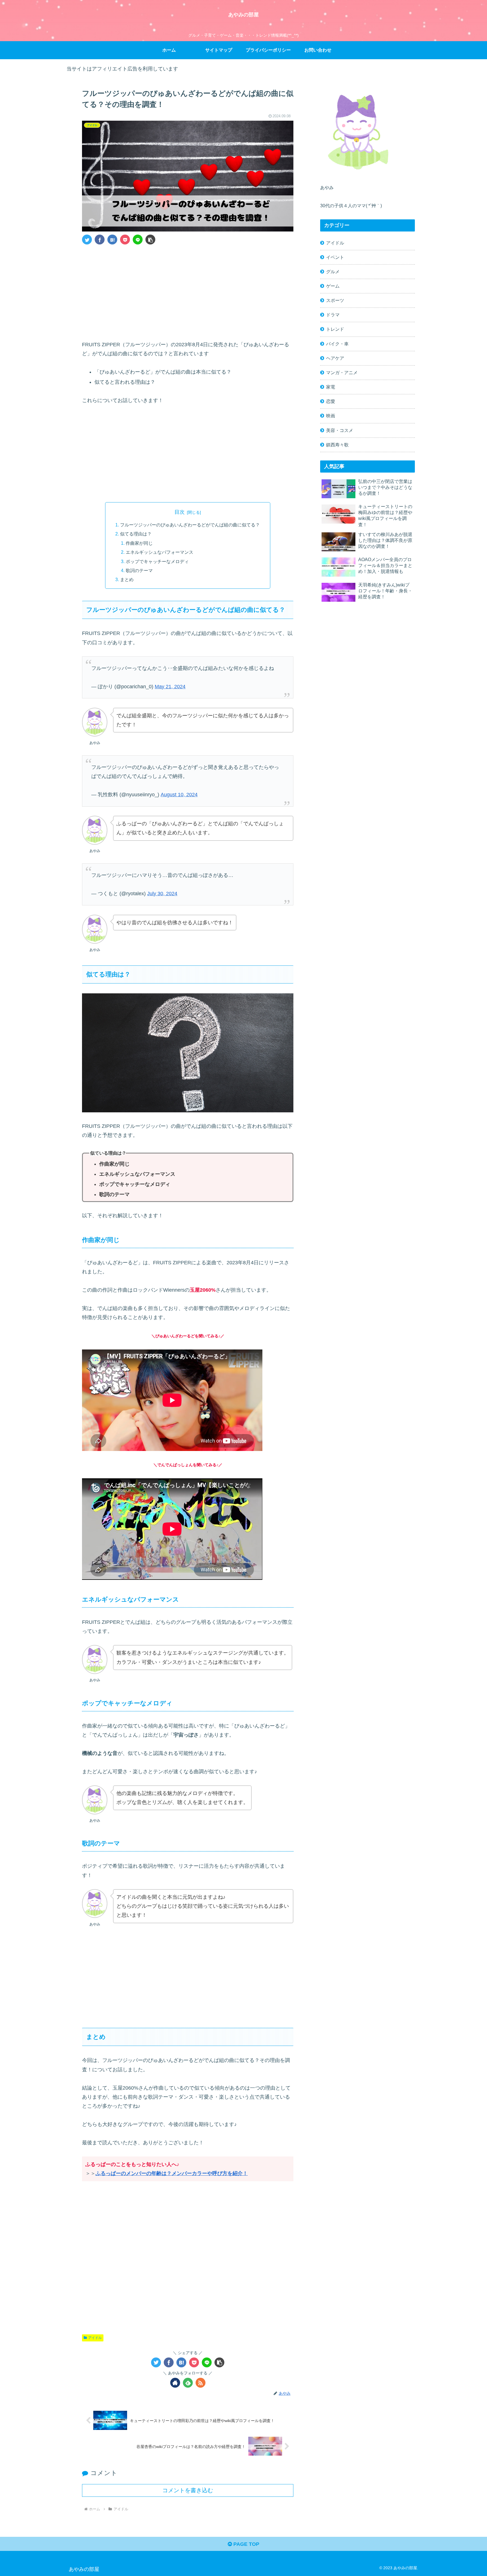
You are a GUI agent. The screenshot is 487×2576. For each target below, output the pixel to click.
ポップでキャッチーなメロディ (157, 561)
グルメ (333, 272)
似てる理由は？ (136, 534)
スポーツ (335, 300)
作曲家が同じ (139, 543)
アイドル (95, 2338)
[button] (150, 240)
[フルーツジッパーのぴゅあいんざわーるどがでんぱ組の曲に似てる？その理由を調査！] (112, 240)
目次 (180, 512)
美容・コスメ (340, 430)
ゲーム (333, 286)
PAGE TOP (246, 2544)
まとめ (127, 579)
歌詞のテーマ (139, 570)
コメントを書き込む (188, 2490)
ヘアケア (335, 358)
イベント (335, 257)
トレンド (335, 329)
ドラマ (333, 315)
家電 (331, 387)
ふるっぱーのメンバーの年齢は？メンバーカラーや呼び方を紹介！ (172, 2173)
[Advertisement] (188, 291)
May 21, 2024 (170, 687)
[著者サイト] (175, 2383)
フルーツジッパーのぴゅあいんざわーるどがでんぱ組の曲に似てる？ (190, 525)
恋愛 (331, 401)
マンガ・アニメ (342, 372)
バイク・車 (337, 344)
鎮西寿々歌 (337, 445)
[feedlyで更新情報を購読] (188, 2383)
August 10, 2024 (179, 795)
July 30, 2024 (162, 894)
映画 (331, 416)
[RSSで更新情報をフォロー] (201, 2383)
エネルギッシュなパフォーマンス (160, 552)
